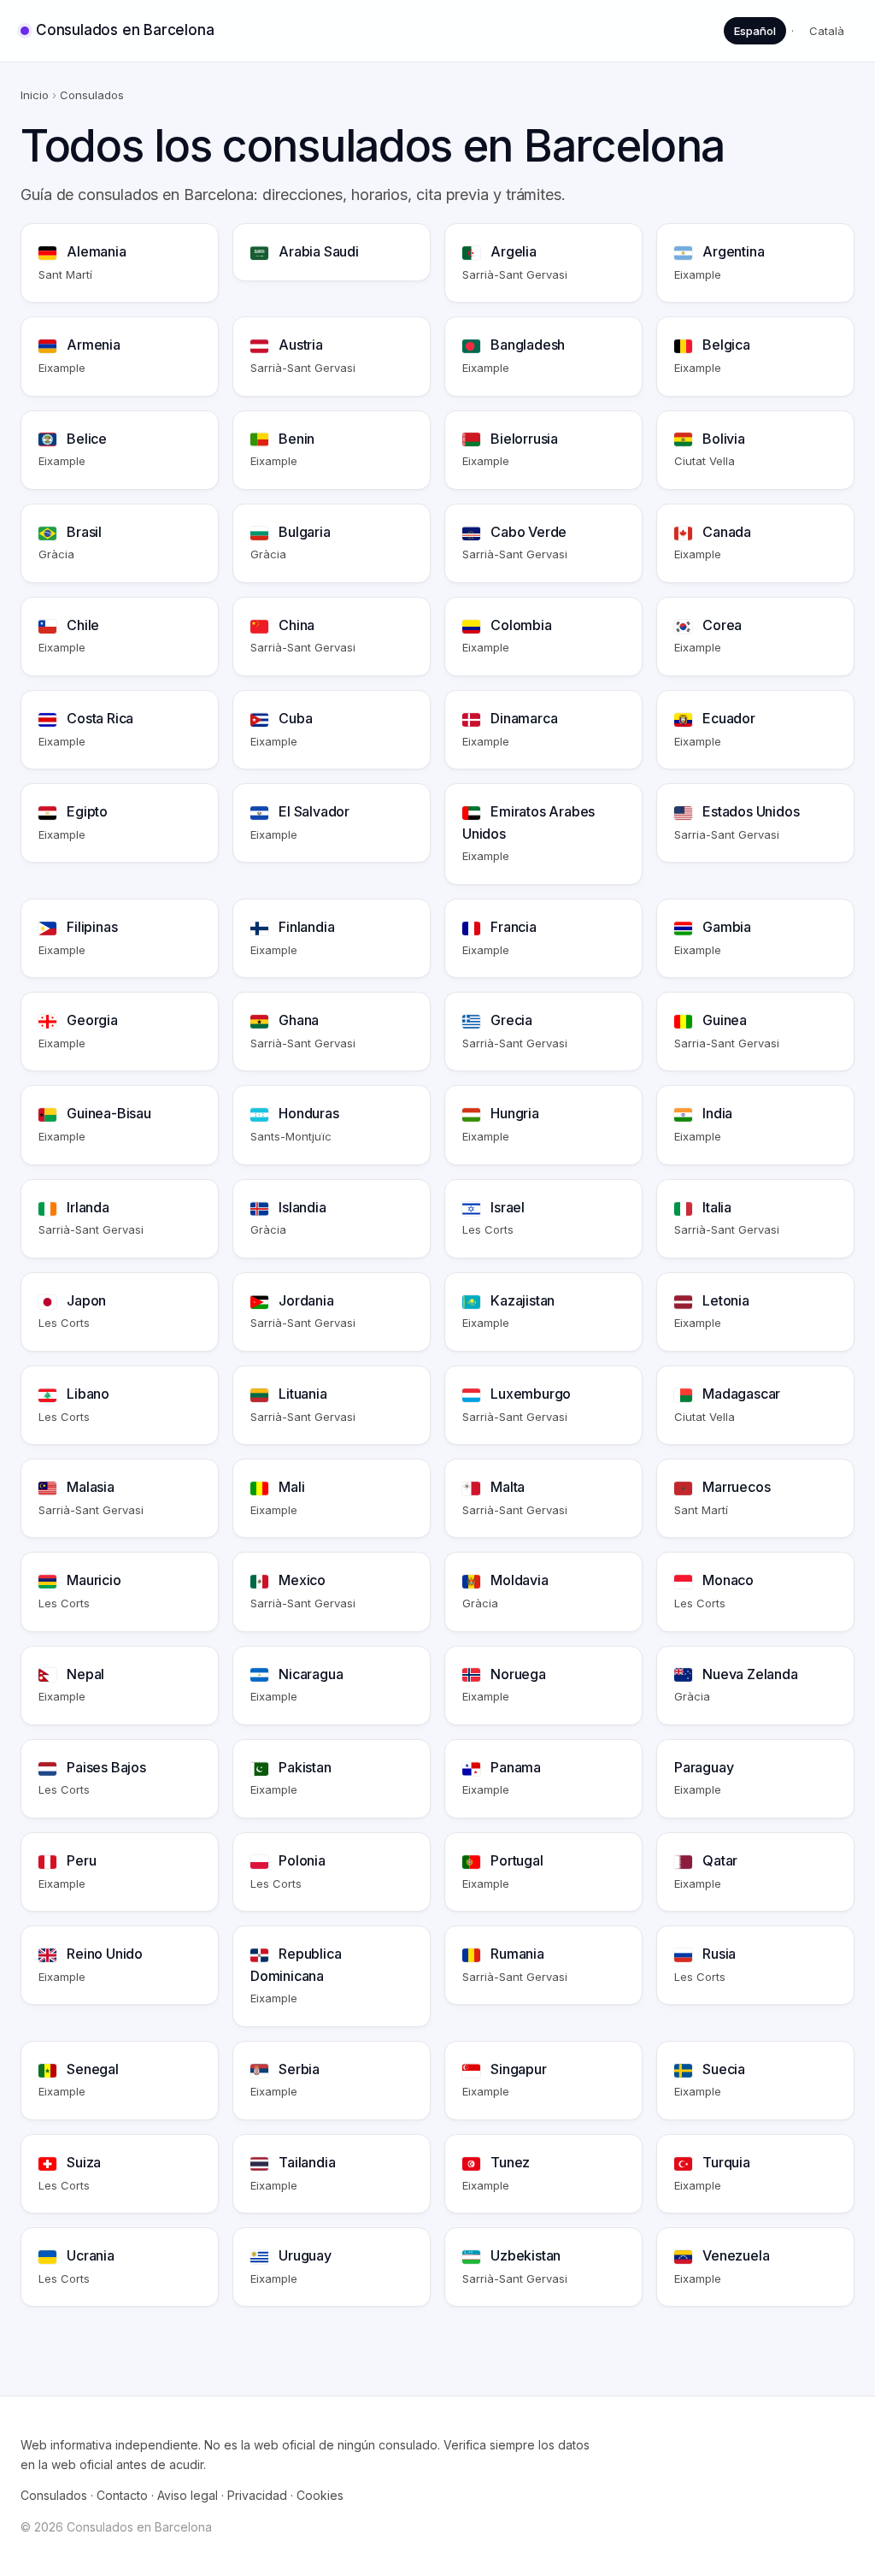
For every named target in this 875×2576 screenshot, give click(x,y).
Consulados (54, 2495)
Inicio (35, 95)
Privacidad (257, 2495)
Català (827, 31)
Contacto (122, 2495)
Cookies (320, 2495)
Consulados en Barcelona (125, 30)
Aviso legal (188, 2495)
